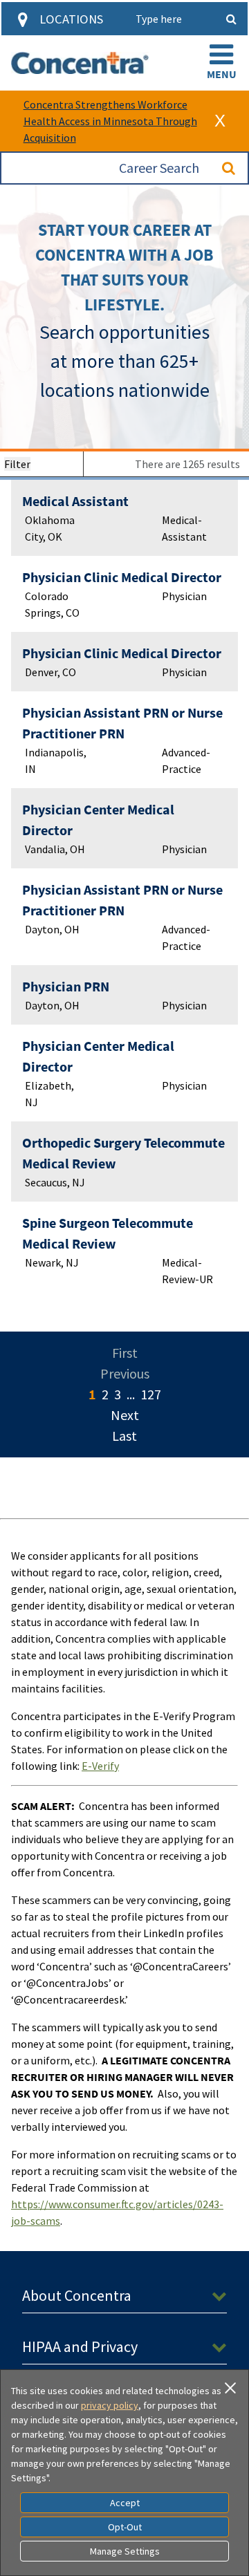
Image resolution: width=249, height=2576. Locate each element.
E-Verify (100, 1766)
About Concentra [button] (77, 2295)
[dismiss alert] (220, 121)
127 (151, 1394)
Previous (125, 1373)
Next (125, 1415)
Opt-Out (125, 2527)
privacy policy (110, 2405)
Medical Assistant (75, 501)
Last (124, 1436)
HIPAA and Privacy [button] (80, 2346)
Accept (125, 2503)
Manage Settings (125, 2551)
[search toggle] (231, 19)
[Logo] (80, 63)
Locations (71, 19)
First (125, 1353)
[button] (221, 63)
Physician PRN (66, 986)
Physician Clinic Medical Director (122, 577)
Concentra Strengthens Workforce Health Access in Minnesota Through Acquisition (110, 121)
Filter (17, 464)
